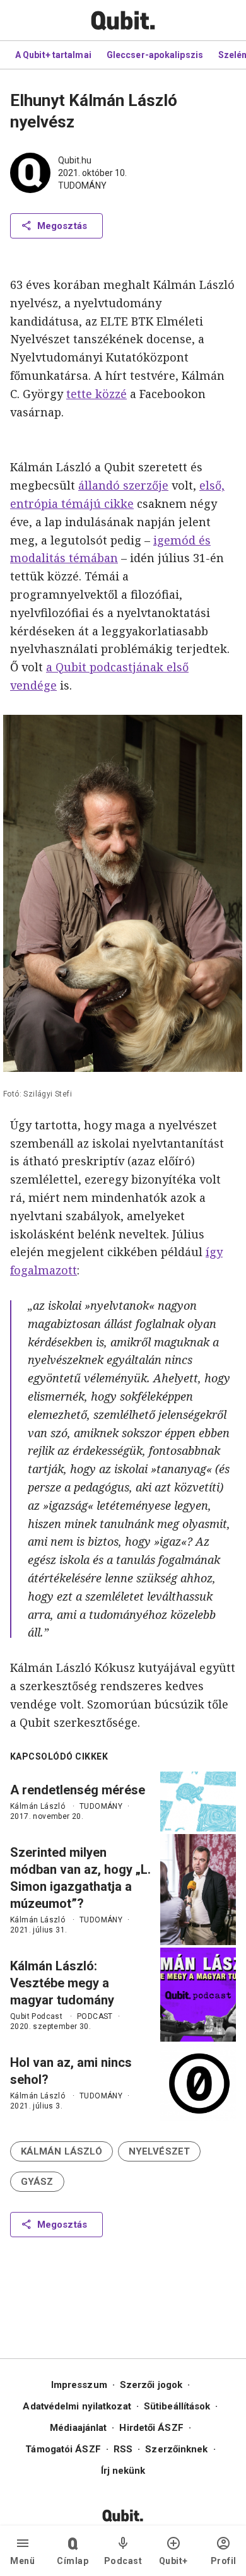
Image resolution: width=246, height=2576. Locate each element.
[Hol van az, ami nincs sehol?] (198, 2083)
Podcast (123, 2561)
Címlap (73, 2561)
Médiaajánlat (78, 2428)
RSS (123, 2449)
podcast (95, 2016)
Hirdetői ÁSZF (151, 2428)
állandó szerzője (123, 485)
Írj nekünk (123, 2471)
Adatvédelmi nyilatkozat (77, 2406)
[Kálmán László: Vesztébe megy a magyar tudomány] (198, 1995)
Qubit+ (173, 2561)
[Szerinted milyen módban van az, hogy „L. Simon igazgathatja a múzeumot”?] (198, 1890)
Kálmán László (38, 1806)
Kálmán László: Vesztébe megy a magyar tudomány (62, 1983)
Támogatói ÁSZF (63, 2449)
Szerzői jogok (151, 2385)
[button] (61, 2151)
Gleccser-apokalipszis (155, 55)
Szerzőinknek (176, 2449)
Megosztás (62, 226)
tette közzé (97, 394)
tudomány (82, 185)
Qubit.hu (75, 160)
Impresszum (79, 2385)
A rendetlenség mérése (78, 1790)
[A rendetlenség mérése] (198, 1802)
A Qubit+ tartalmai (53, 55)
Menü (22, 2561)
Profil (224, 2561)
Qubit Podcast (36, 2016)
